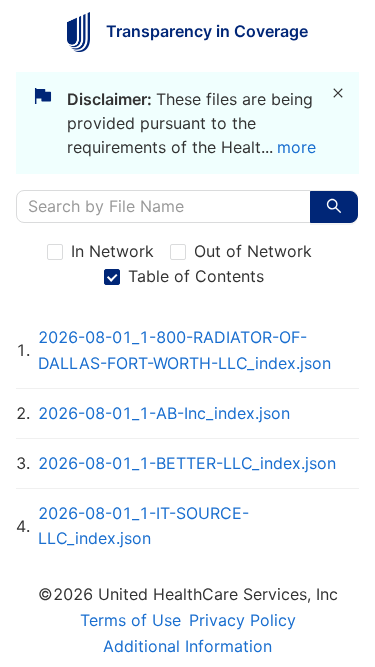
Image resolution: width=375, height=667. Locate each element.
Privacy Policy (242, 620)
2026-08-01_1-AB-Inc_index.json (164, 413)
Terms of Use (130, 620)
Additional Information (187, 646)
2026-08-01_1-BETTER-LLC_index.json (187, 463)
